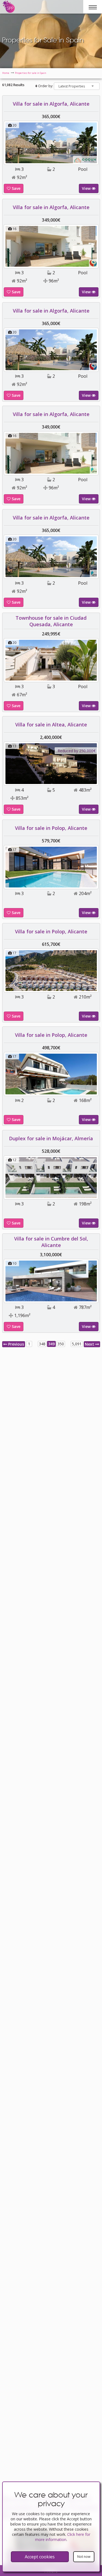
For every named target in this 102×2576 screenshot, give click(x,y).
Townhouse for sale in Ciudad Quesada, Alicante (51, 621)
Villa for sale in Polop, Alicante (51, 828)
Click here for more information (63, 2537)
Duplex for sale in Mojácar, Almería (51, 1138)
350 (61, 1344)
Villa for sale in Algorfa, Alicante (51, 104)
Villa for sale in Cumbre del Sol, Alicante (51, 1242)
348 (42, 1344)
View (87, 188)
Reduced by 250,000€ (77, 751)
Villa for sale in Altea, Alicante (51, 725)
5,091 (77, 1344)
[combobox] (77, 86)
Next (90, 1344)
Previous (16, 1344)
